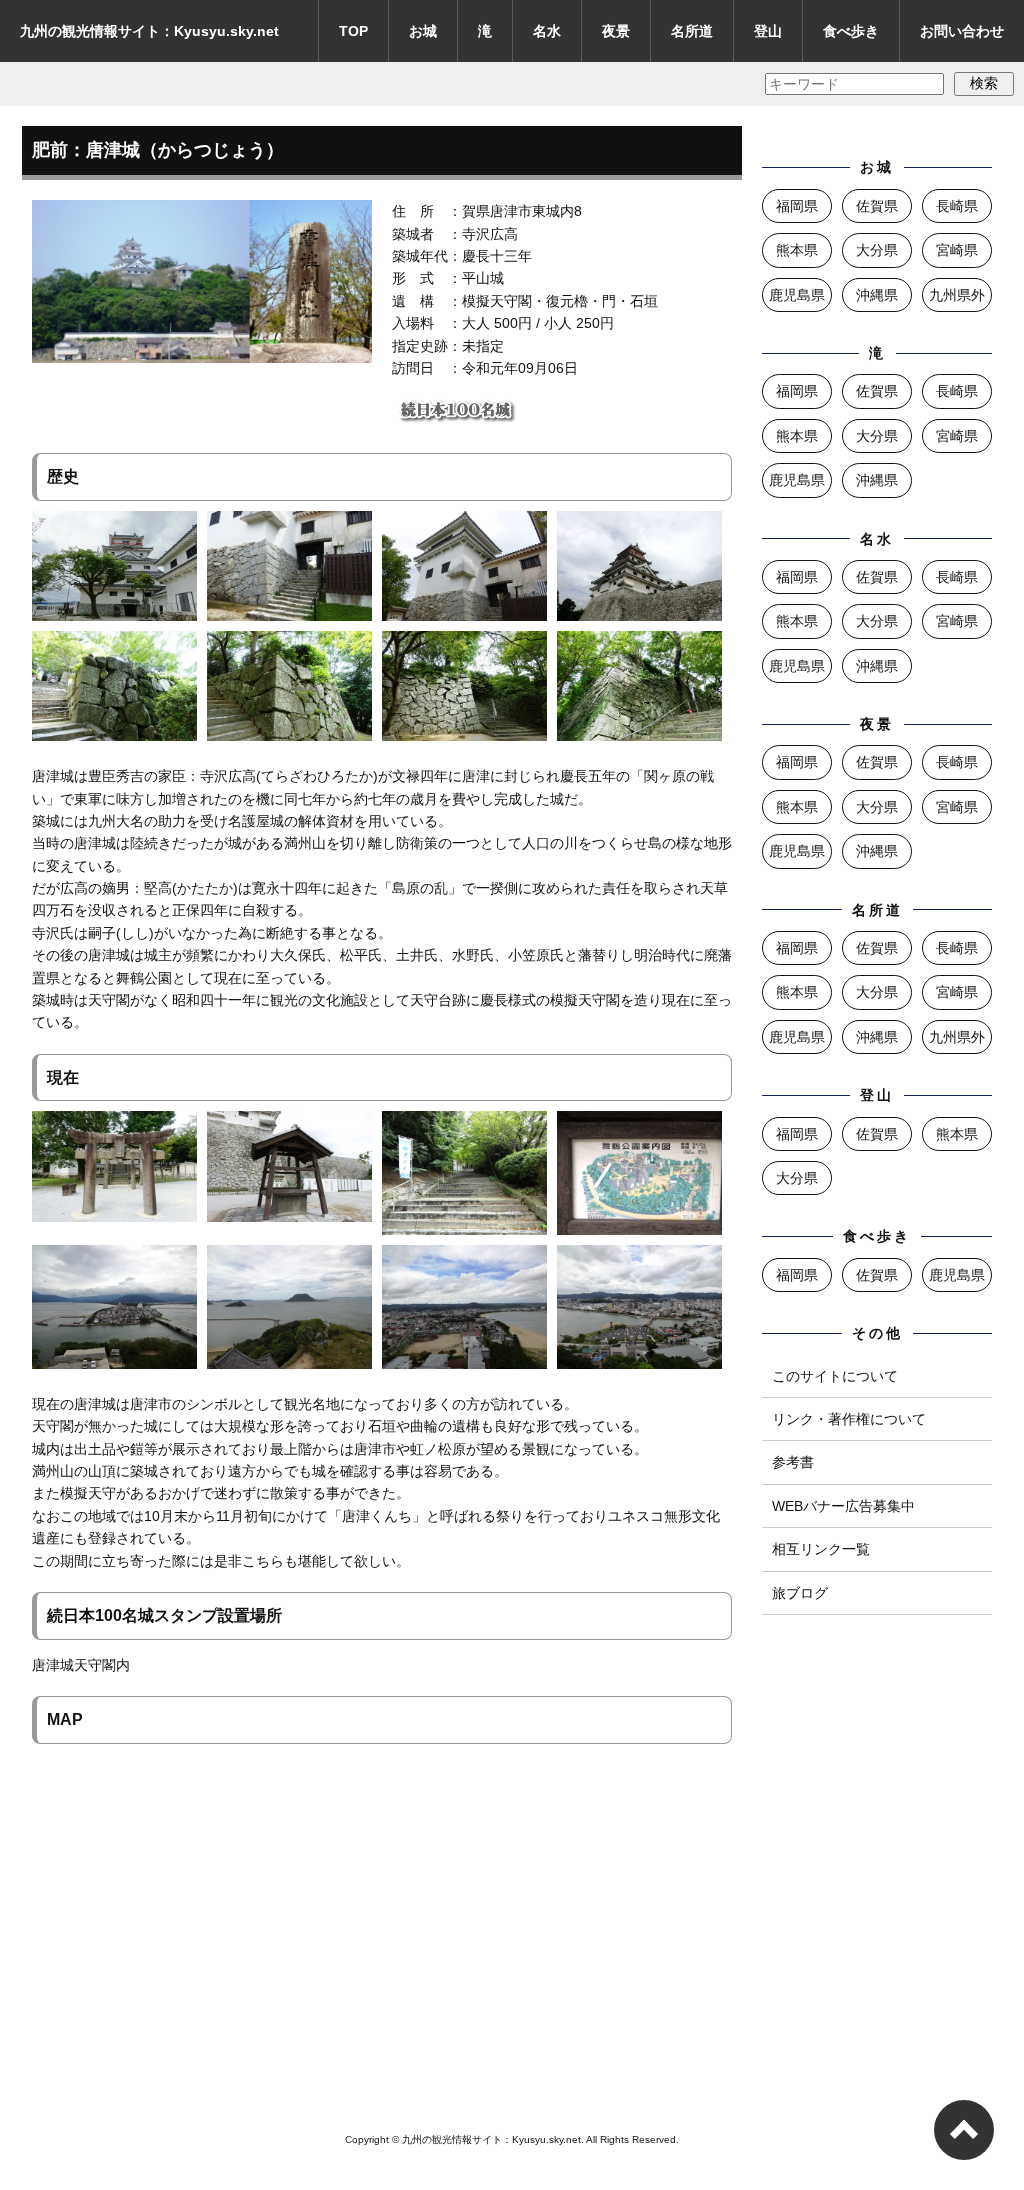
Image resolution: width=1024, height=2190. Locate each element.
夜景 (616, 31)
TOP (353, 31)
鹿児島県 (797, 295)
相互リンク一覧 (821, 1549)
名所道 (692, 31)
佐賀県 (877, 206)
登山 (768, 31)
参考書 (793, 1462)
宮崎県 (957, 250)
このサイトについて (835, 1376)
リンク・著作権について (849, 1419)
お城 (423, 31)
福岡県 (797, 206)
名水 (547, 31)
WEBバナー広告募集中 (843, 1506)
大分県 (877, 250)
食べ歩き (851, 31)
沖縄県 (877, 295)
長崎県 (957, 206)
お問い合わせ (962, 31)
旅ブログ (800, 1593)
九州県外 (957, 295)
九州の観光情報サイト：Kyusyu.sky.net (149, 31)
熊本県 (797, 250)
